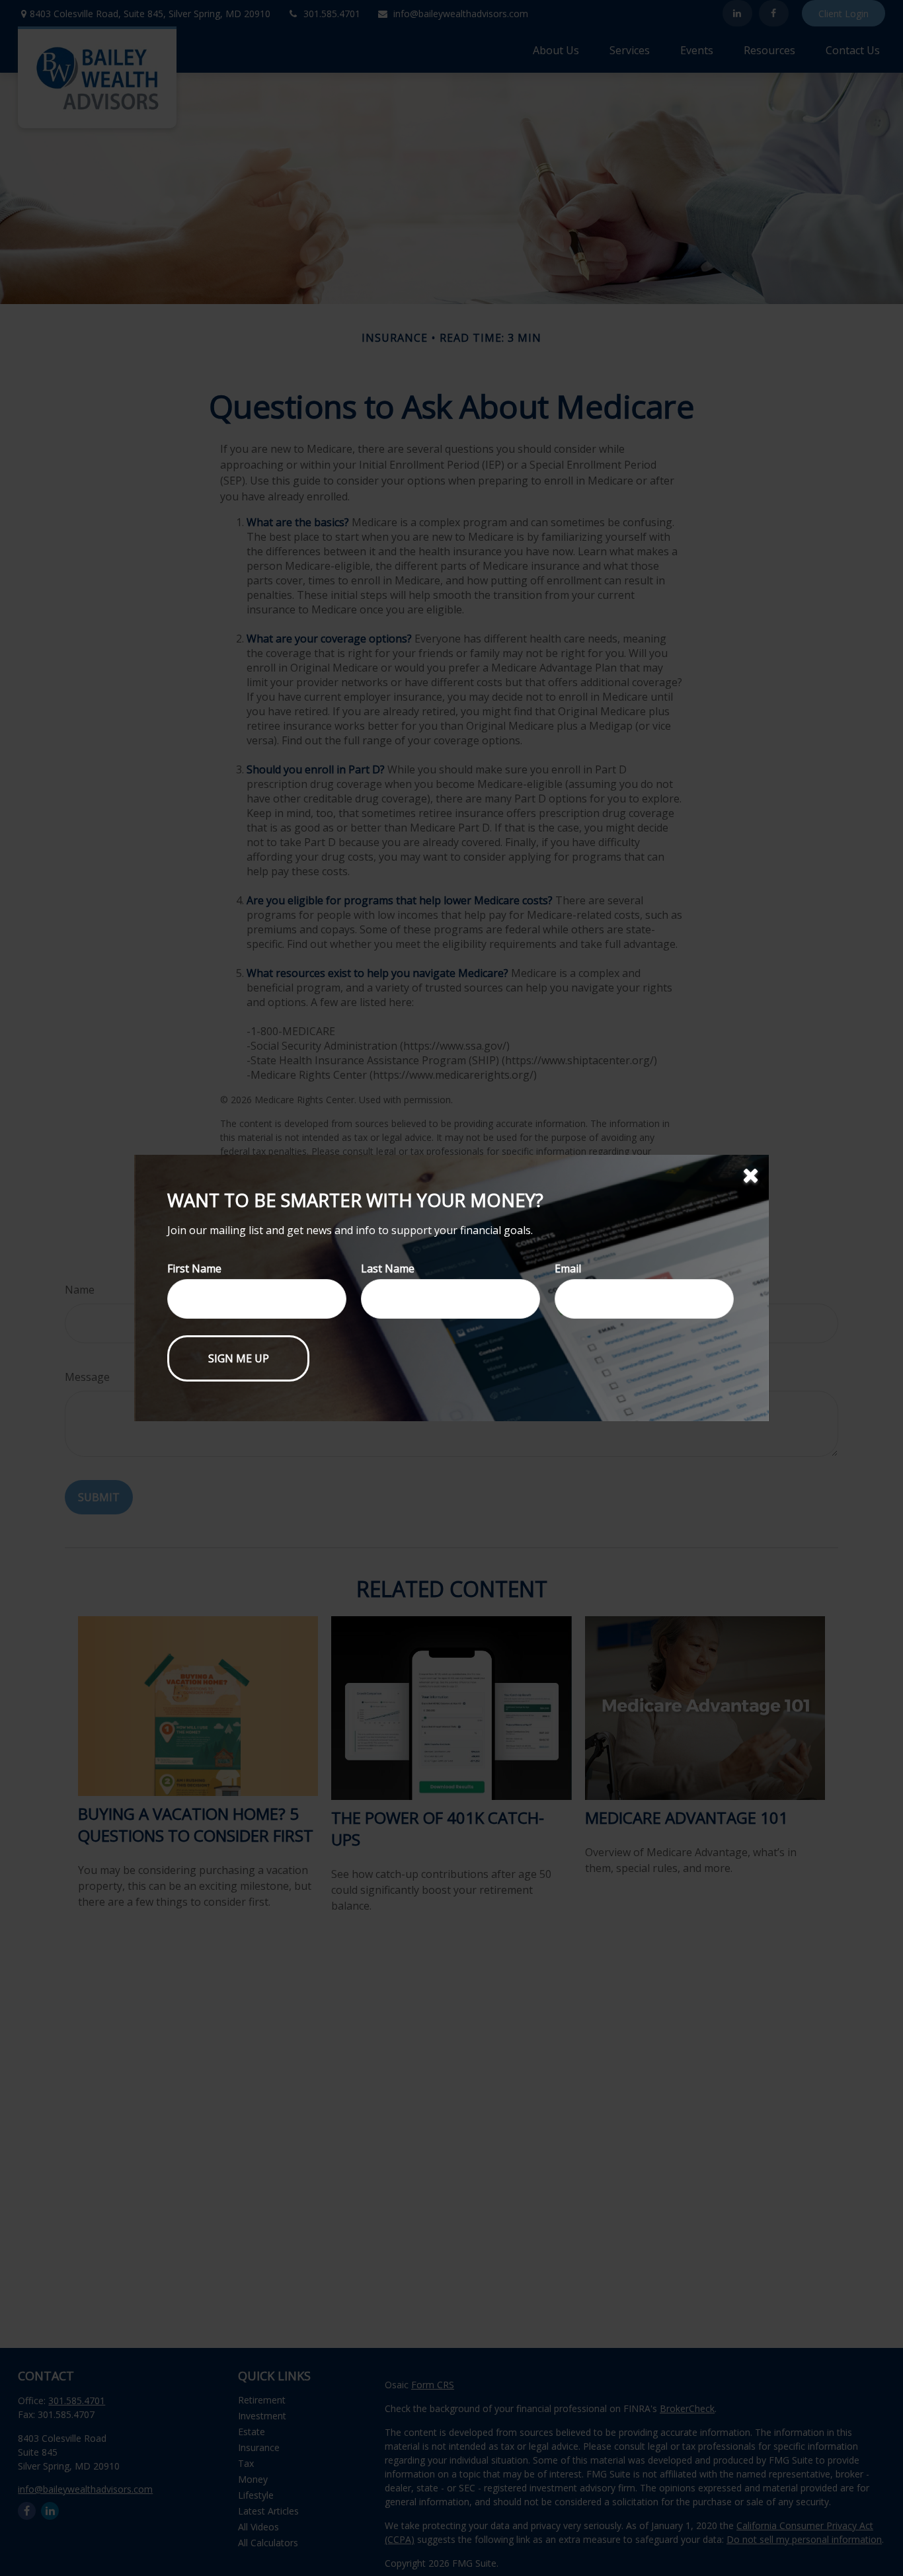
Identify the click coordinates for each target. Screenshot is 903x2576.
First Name (194, 1268)
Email (568, 1268)
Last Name (388, 1268)
